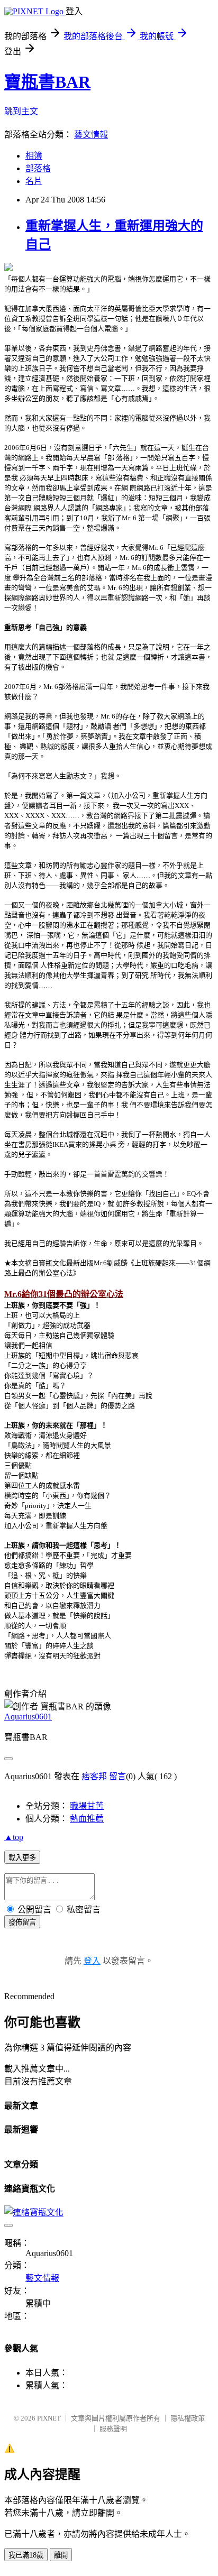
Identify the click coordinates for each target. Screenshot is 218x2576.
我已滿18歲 (26, 2555)
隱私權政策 (188, 2418)
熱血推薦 (87, 1819)
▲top (14, 1837)
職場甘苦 (87, 1806)
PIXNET (49, 2418)
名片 (34, 181)
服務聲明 (113, 2429)
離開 (61, 2555)
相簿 (34, 156)
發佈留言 (22, 1922)
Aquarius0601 (28, 1717)
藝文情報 (91, 135)
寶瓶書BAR (47, 82)
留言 (117, 1776)
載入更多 (22, 1858)
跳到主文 (21, 111)
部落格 (38, 168)
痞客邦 (94, 1776)
